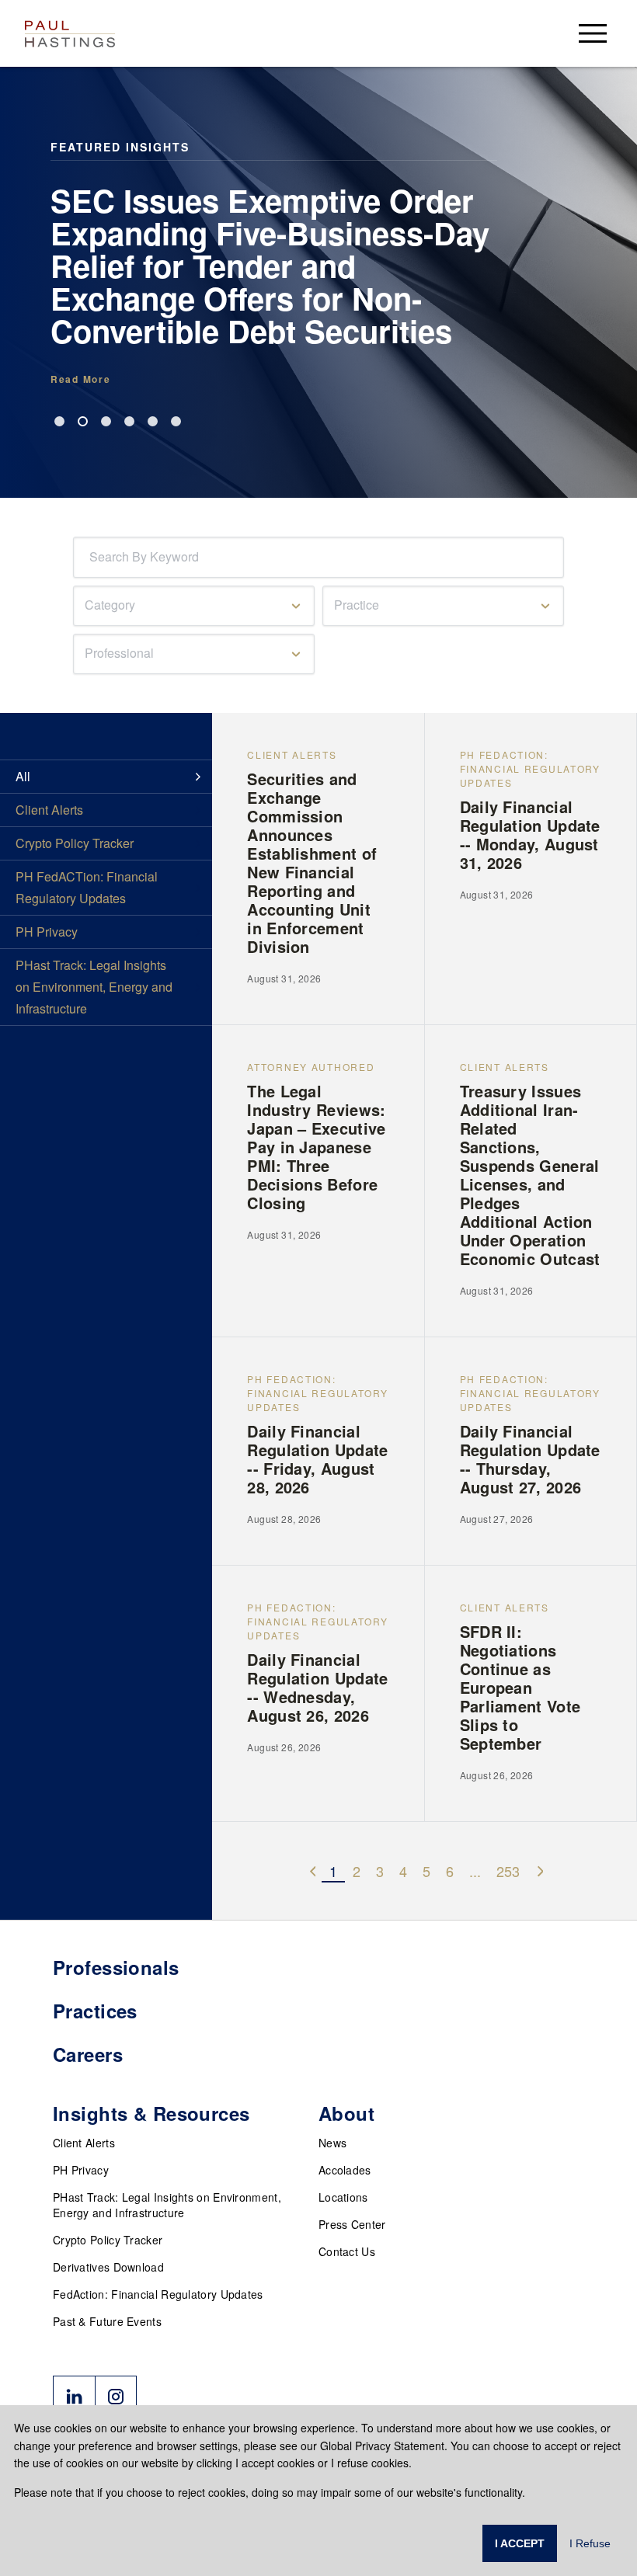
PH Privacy (81, 2170)
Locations (343, 2197)
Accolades (345, 2170)
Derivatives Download (108, 2267)
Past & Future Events (107, 2321)
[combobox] (92, 557)
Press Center (352, 2224)
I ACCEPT (520, 2543)
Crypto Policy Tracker (108, 2240)
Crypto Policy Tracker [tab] (75, 843)
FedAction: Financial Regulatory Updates (158, 2294)
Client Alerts (84, 2143)
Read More (80, 379)
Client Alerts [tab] (49, 810)
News (332, 2143)
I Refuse (590, 2543)
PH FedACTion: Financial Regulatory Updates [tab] (87, 887)
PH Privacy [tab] (47, 932)
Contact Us (347, 2251)
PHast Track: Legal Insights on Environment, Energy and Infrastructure (167, 2205)
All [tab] (23, 776)
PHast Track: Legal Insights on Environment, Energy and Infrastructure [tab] (94, 987)
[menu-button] (593, 33)
